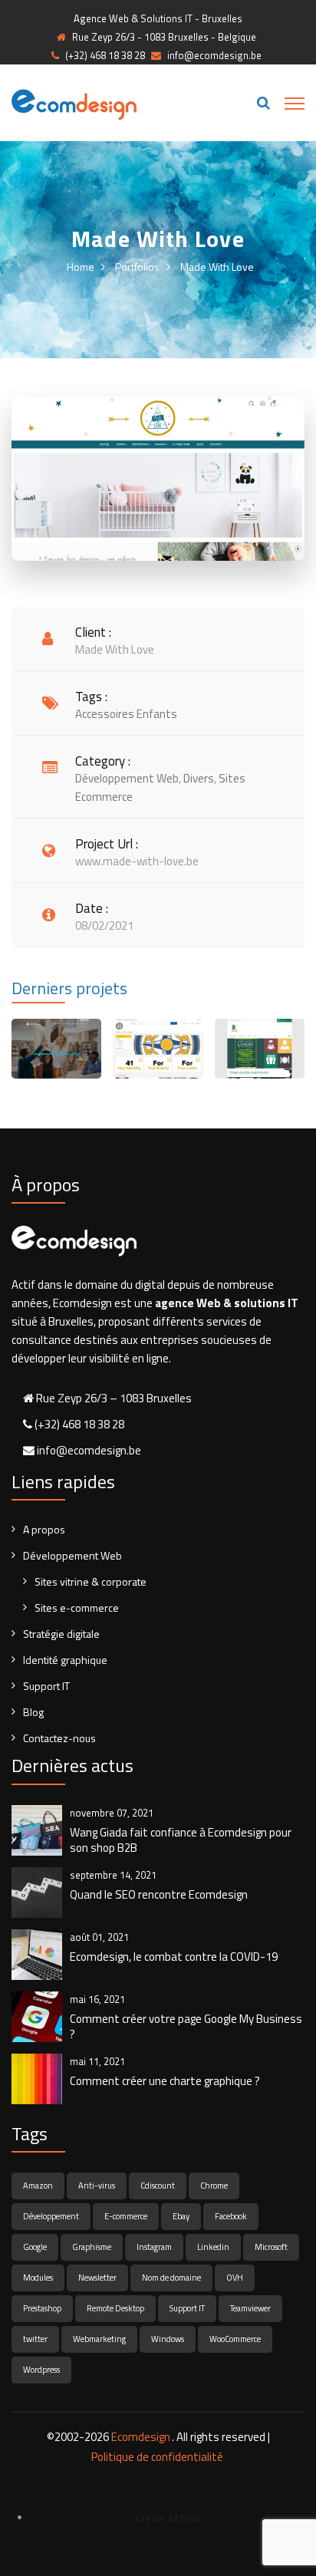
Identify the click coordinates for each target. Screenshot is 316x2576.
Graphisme (92, 2247)
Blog (33, 1712)
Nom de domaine (171, 2278)
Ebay (181, 2216)
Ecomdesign (141, 2437)
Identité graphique (65, 1660)
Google (35, 2247)
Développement (51, 2216)
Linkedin (213, 2247)
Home (81, 267)
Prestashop (42, 2308)
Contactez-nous (59, 1738)
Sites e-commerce (77, 1608)
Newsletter (97, 2278)
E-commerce (126, 2216)
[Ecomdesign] (74, 103)
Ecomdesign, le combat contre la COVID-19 (174, 1957)
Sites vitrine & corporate (91, 1581)
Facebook (231, 2216)
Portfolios (137, 267)
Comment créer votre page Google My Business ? (186, 2027)
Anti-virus (97, 2186)
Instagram (154, 2247)
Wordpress (41, 2370)
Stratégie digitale (61, 1634)
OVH (235, 2278)
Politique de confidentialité (157, 2457)
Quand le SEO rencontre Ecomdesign (159, 1895)
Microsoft (271, 2247)
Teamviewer (250, 2308)
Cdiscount (158, 2186)
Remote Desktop (115, 2308)
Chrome (214, 2186)
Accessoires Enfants (126, 714)
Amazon (38, 2186)
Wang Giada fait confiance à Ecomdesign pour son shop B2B (181, 1840)
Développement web (127, 778)
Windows (168, 2339)
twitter (35, 2339)
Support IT (46, 1686)
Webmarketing (99, 2339)
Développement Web (72, 1555)
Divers (199, 778)
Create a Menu (168, 2518)
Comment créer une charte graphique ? (165, 2081)
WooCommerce (235, 2339)
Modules (38, 2278)
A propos (44, 1529)
